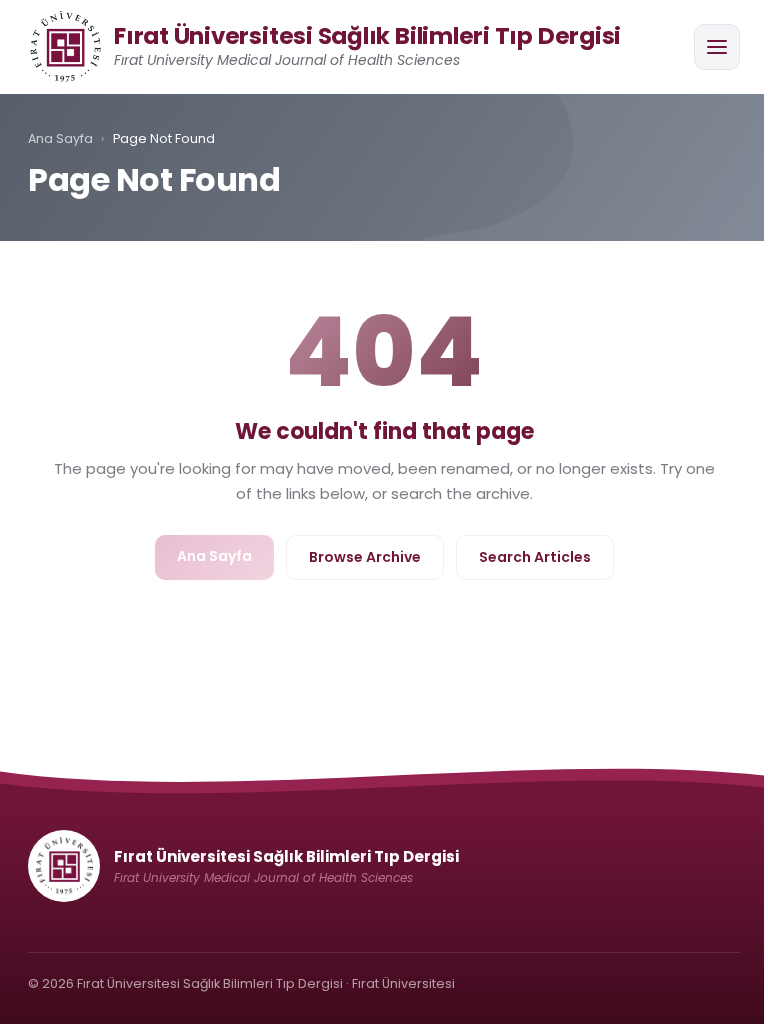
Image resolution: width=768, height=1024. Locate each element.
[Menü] (717, 47)
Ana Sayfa (60, 138)
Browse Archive (365, 557)
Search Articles (535, 557)
